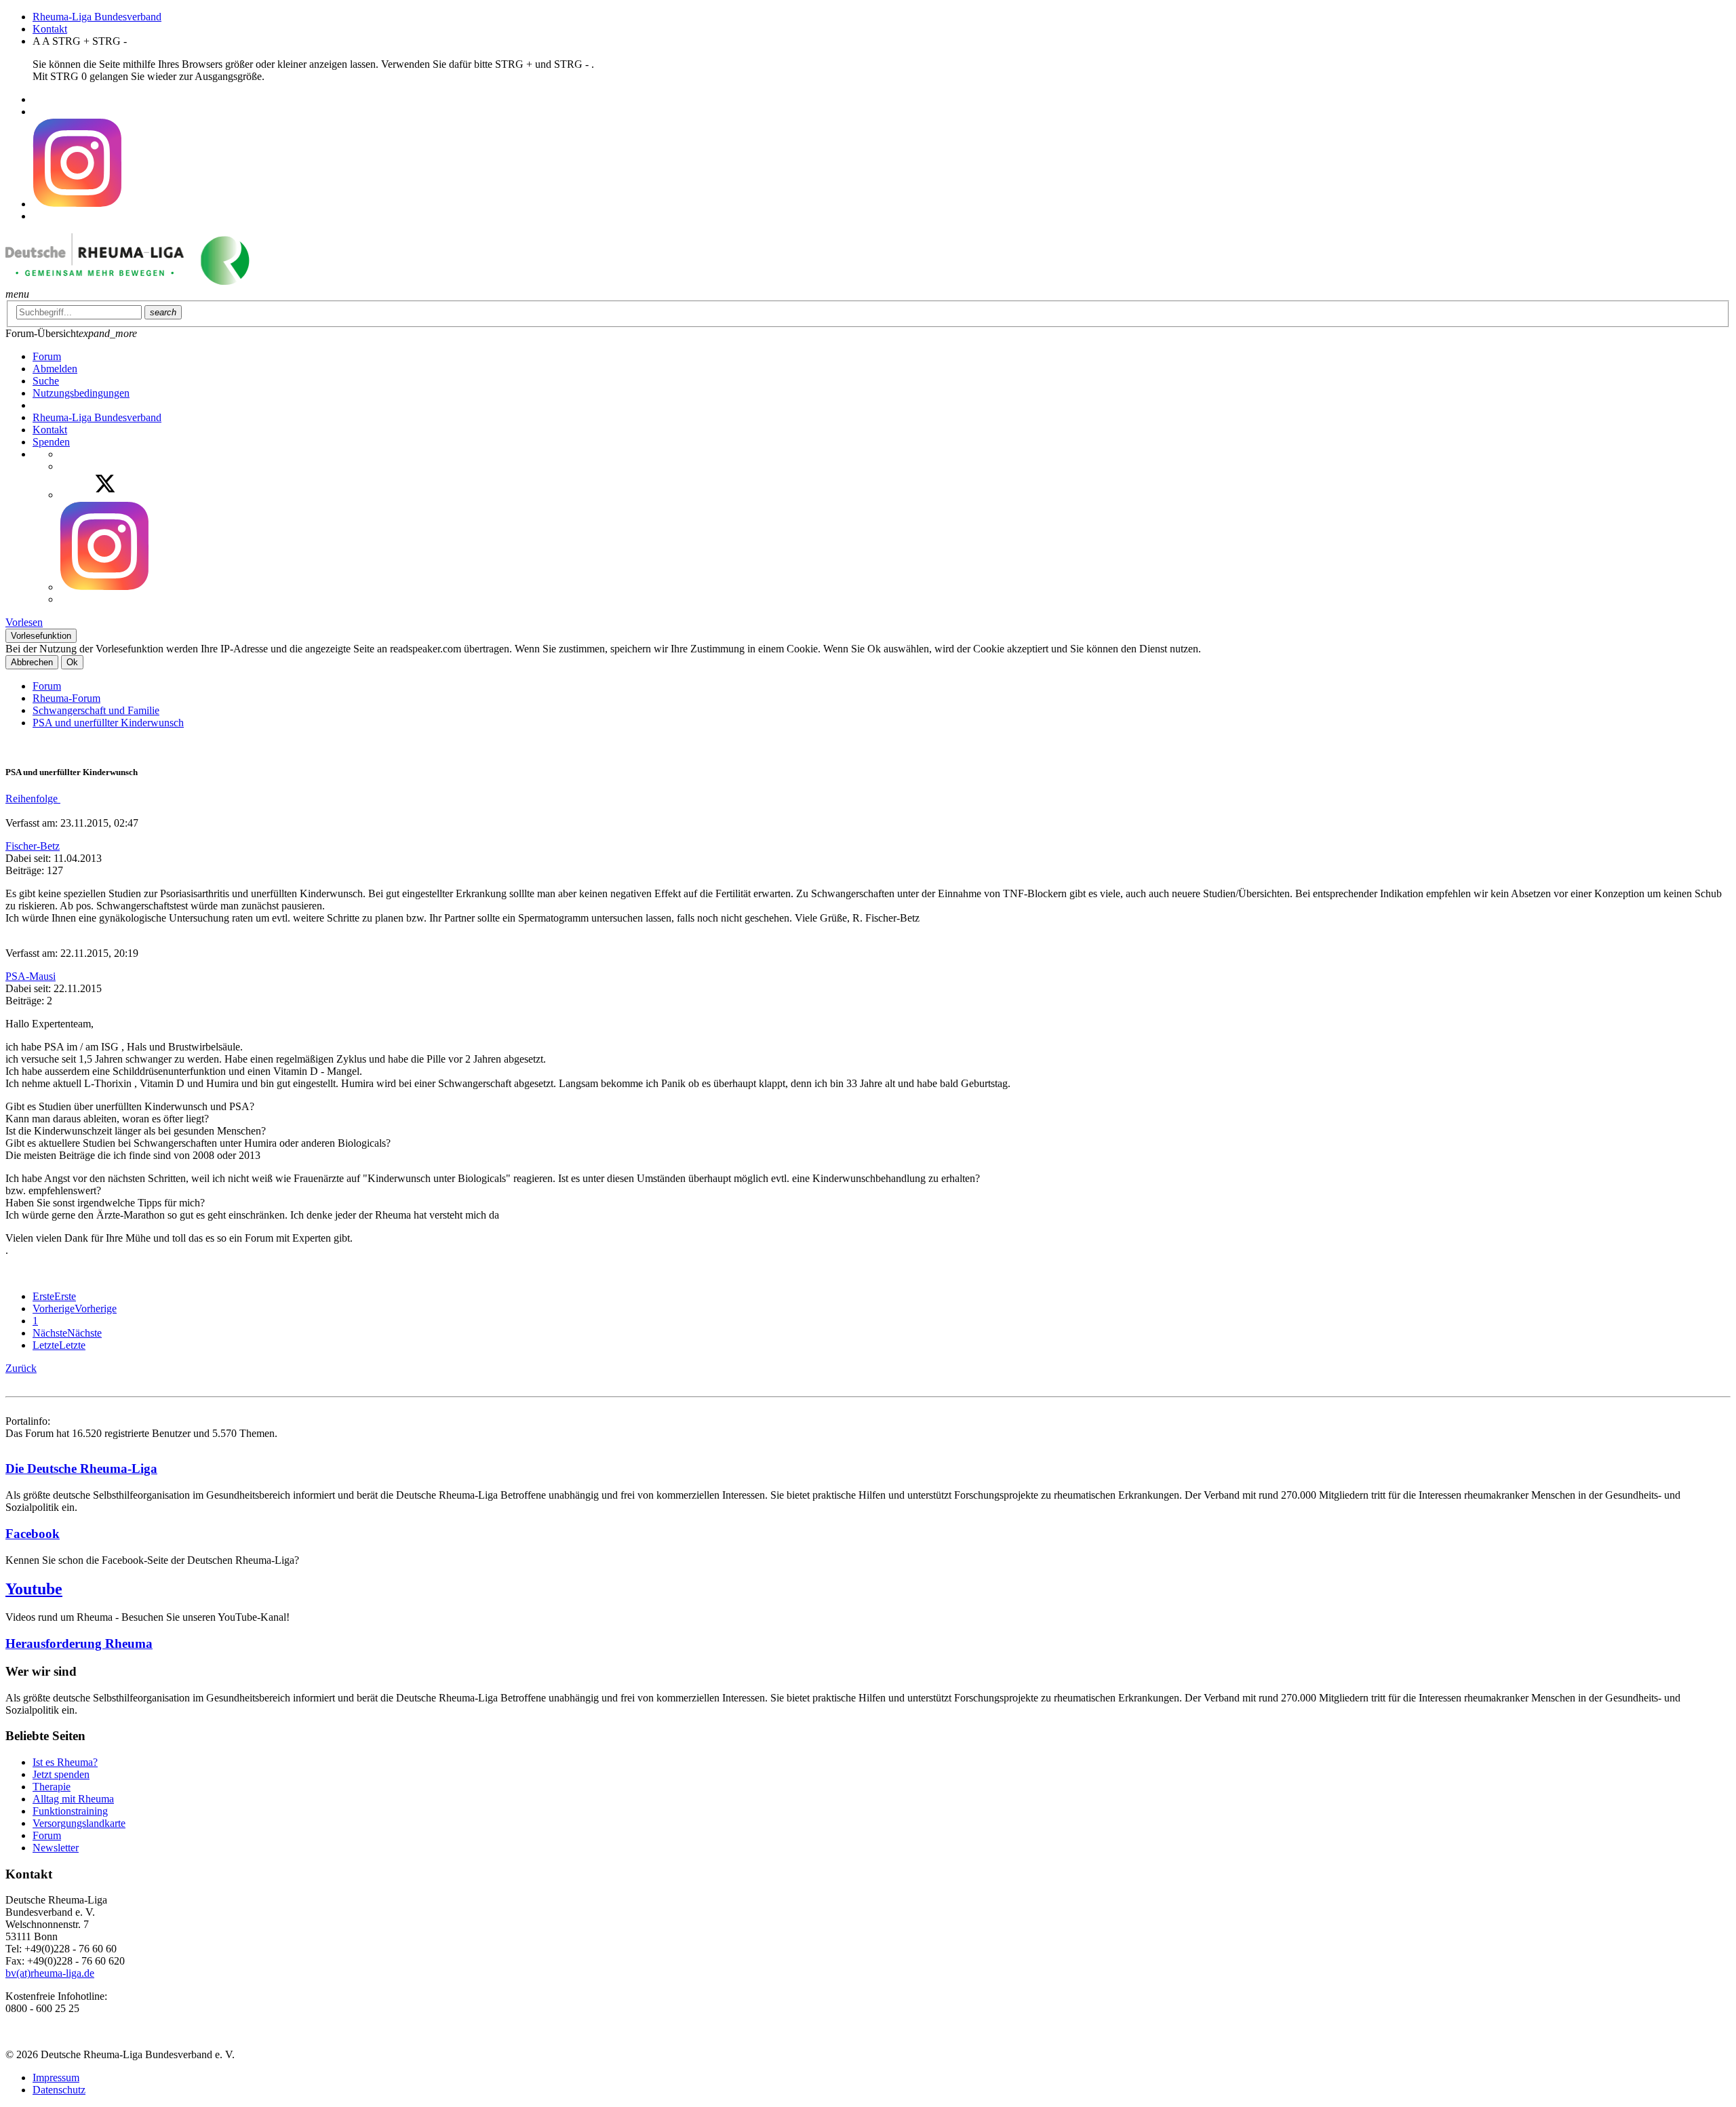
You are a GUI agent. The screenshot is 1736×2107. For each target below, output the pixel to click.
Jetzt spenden (61, 1774)
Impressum (56, 2078)
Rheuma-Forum (66, 698)
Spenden (51, 442)
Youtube (34, 1589)
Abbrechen (32, 662)
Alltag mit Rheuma (73, 1799)
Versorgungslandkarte (79, 1823)
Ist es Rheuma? (65, 1762)
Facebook (33, 1534)
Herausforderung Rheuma (79, 1643)
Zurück (21, 1368)
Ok (72, 662)
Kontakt (50, 29)
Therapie (52, 1787)
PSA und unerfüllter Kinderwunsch (108, 723)
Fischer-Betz (33, 846)
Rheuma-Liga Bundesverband (97, 17)
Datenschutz (59, 2090)
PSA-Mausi (31, 976)
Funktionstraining (70, 1811)
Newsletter (56, 1848)
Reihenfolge (33, 799)
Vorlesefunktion (41, 636)
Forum (47, 686)
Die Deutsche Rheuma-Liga (81, 1469)
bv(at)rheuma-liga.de (50, 1973)
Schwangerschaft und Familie (96, 710)
